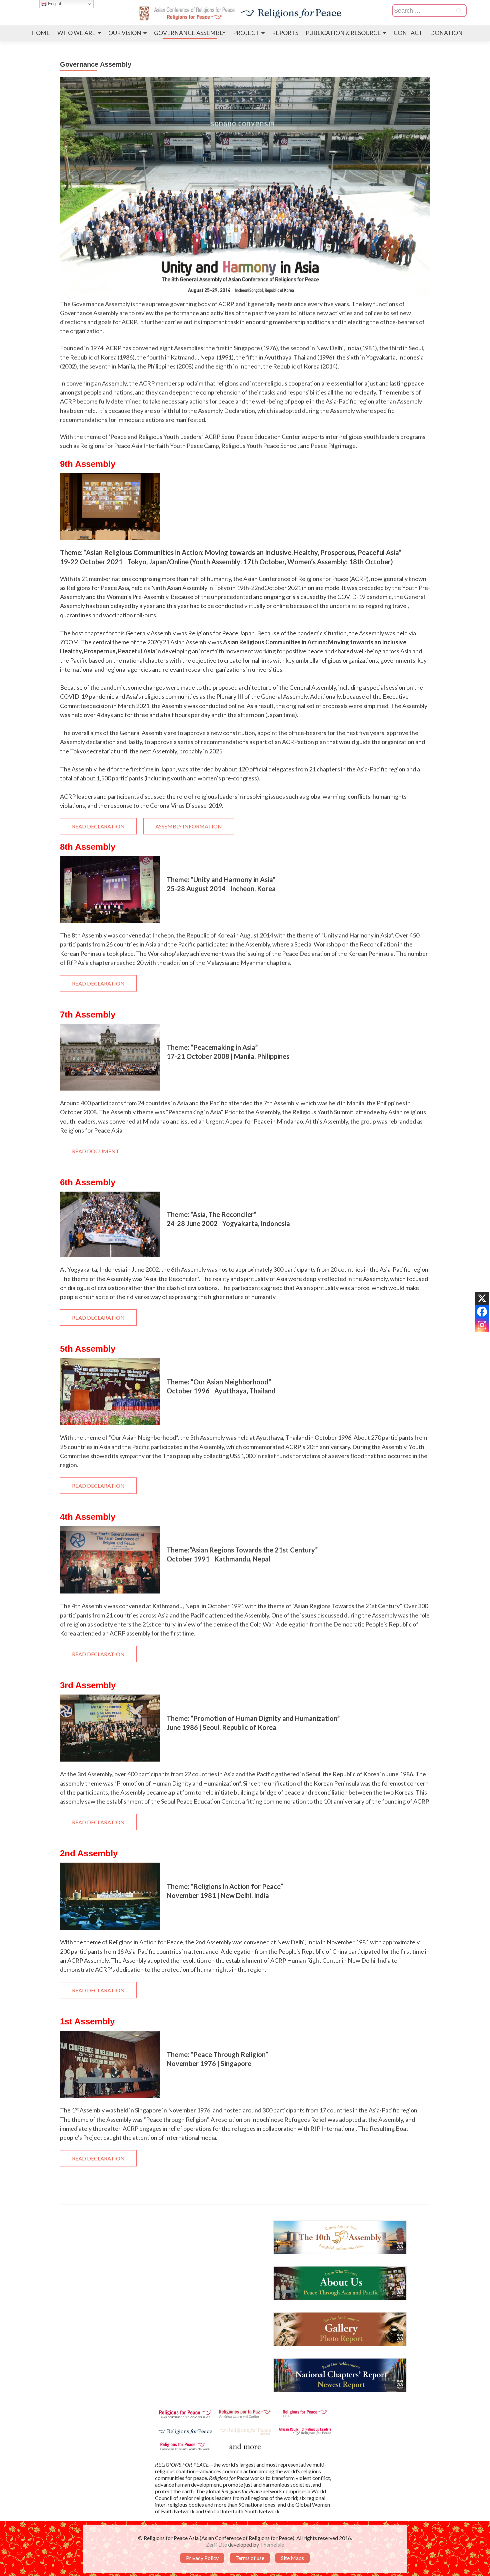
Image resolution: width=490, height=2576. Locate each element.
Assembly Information (189, 826)
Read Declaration (98, 826)
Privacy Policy (202, 2558)
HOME (41, 33)
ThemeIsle (272, 2544)
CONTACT (408, 33)
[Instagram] (482, 1325)
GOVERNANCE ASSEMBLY (190, 33)
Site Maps (292, 2558)
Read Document (96, 1151)
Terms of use (250, 2558)
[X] (482, 1298)
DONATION (446, 33)
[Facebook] (482, 1312)
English (54, 4)
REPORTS (285, 33)
